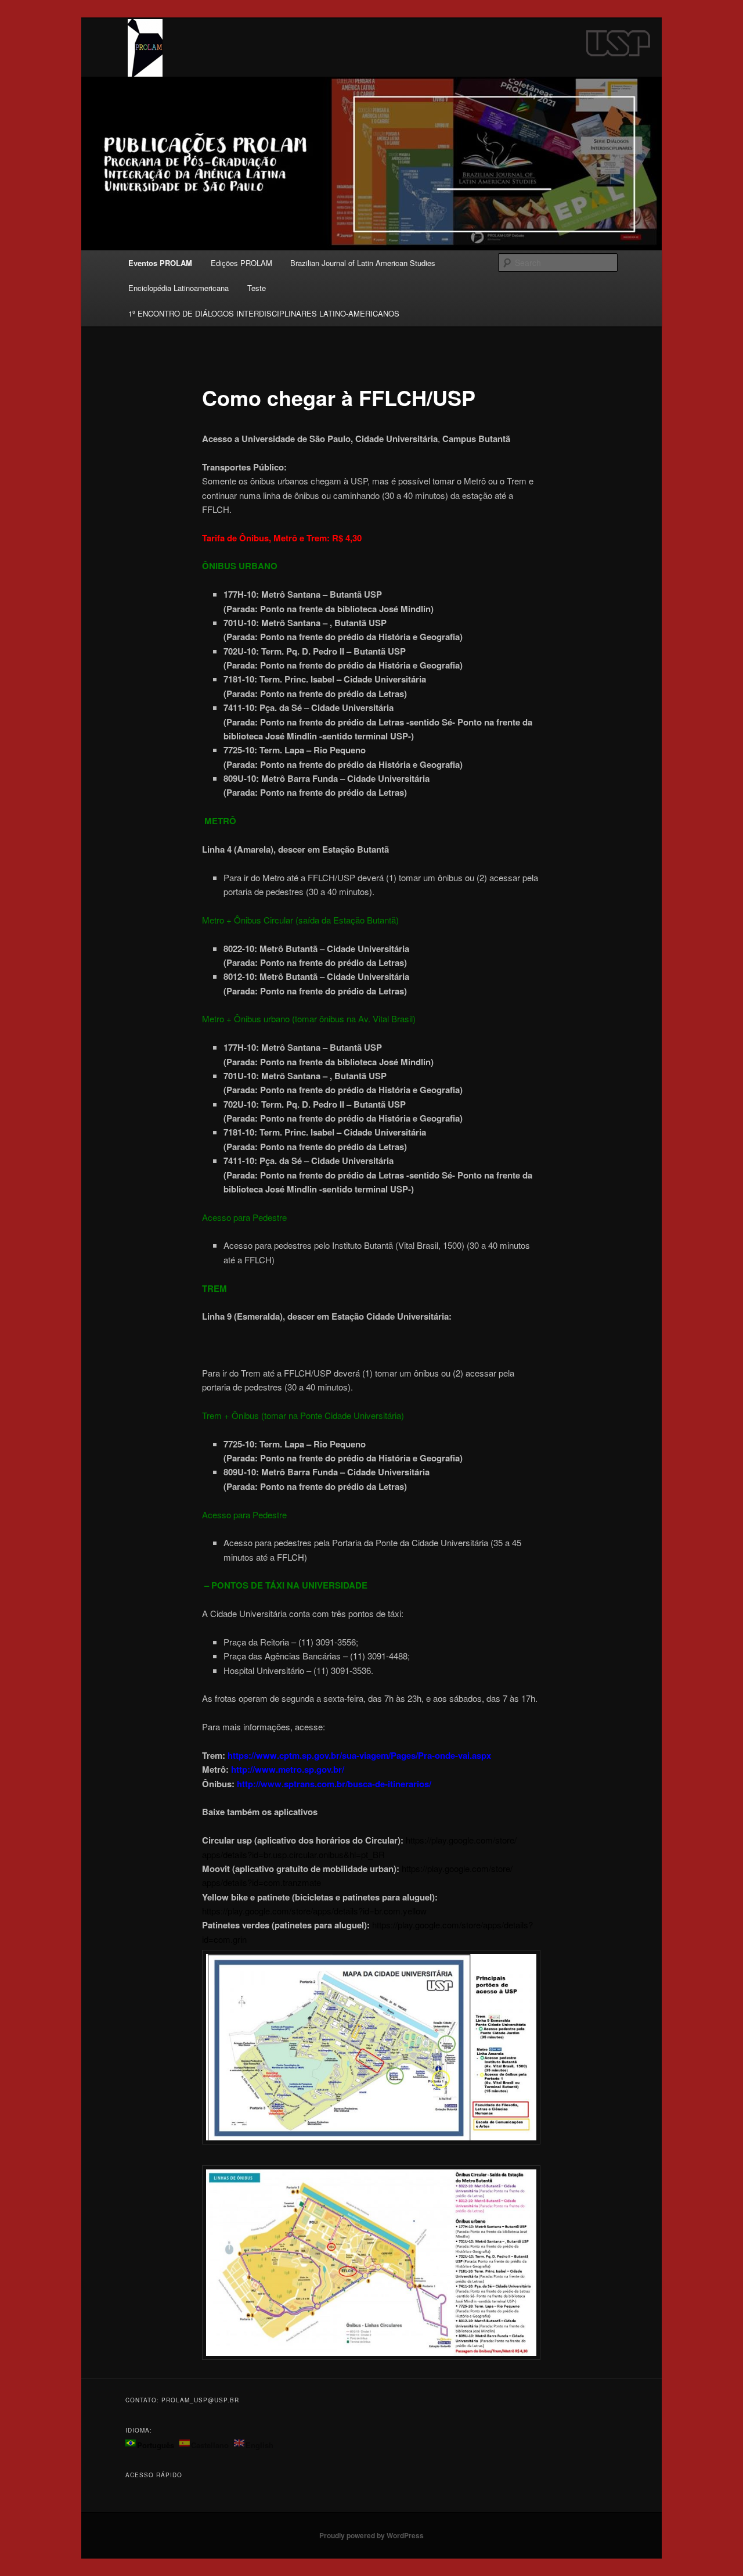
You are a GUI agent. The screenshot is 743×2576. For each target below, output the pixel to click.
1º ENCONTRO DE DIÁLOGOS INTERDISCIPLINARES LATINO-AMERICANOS (264, 313)
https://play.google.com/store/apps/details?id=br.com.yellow (314, 1911)
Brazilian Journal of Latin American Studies (363, 263)
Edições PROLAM (241, 263)
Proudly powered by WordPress (371, 2535)
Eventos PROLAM (160, 263)
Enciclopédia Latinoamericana (178, 288)
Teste (257, 288)
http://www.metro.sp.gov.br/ (288, 1769)
